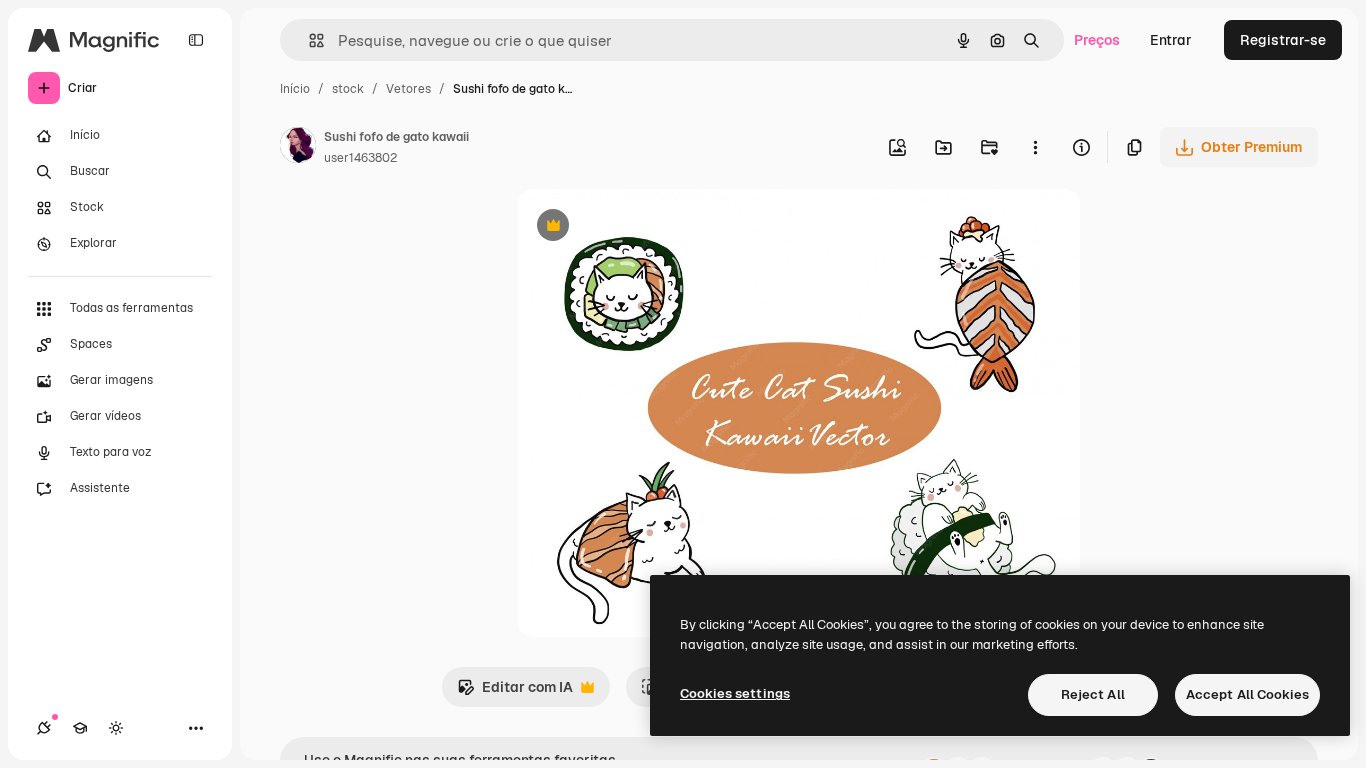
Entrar (1171, 40)
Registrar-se (1283, 40)
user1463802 (360, 158)
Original (645, 227)
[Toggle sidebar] (196, 40)
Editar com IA (515, 692)
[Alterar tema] (116, 728)
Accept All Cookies (1247, 694)
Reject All (1093, 694)
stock (348, 89)
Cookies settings (735, 693)
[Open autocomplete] (308, 40)
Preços (1097, 40)
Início (295, 89)
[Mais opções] (1035, 147)
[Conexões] (44, 728)
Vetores (408, 89)
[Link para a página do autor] (298, 148)
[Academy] (80, 728)
